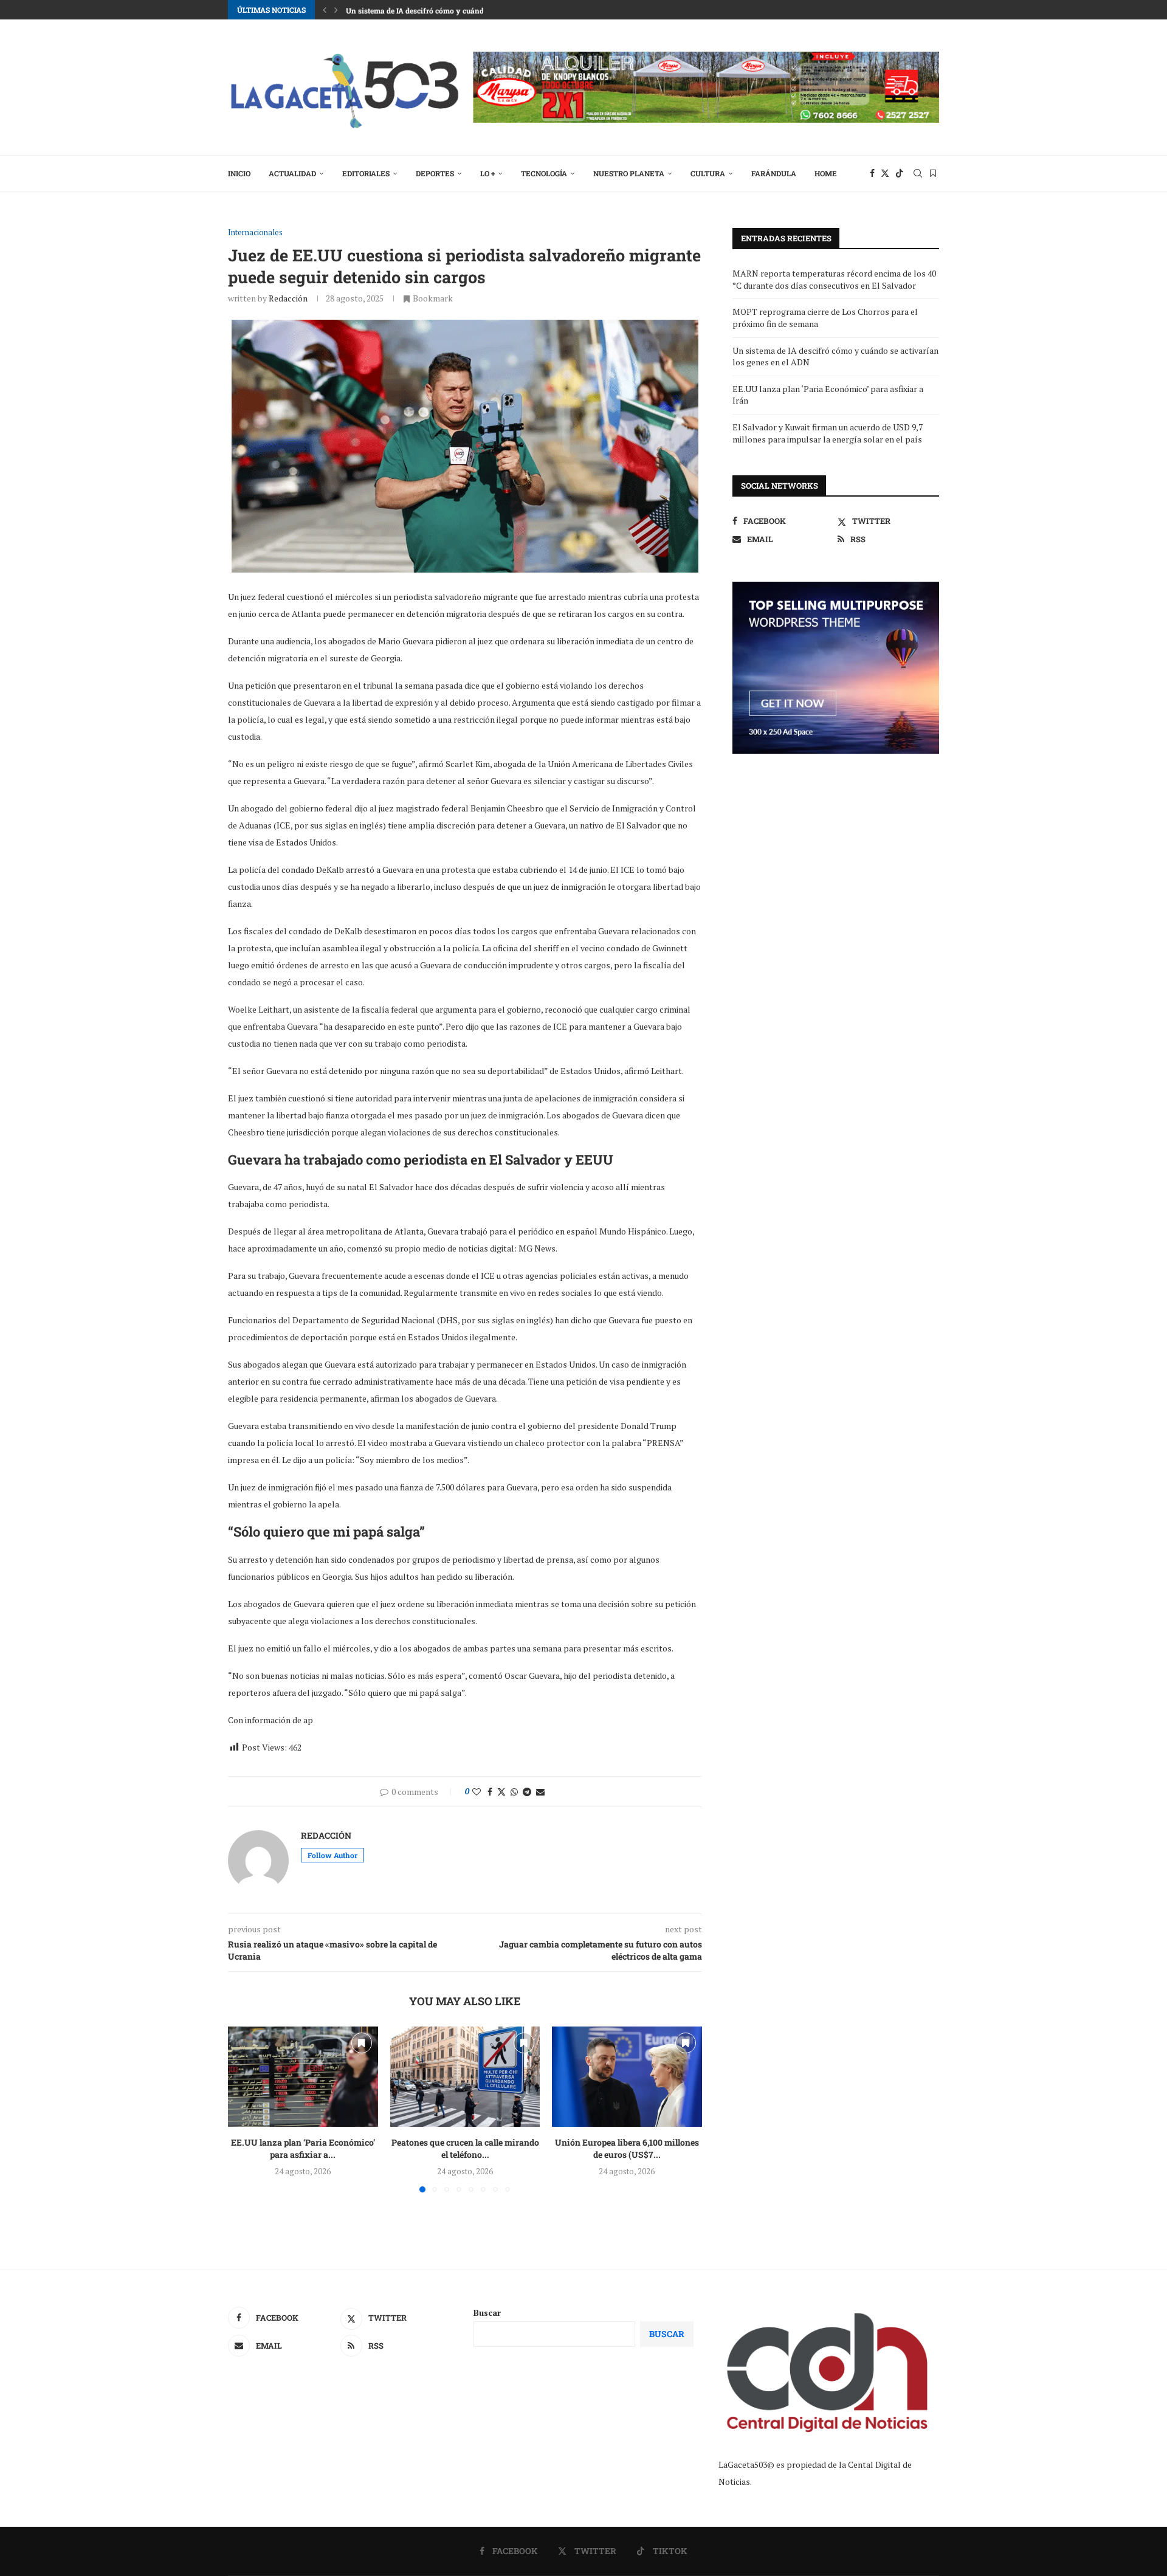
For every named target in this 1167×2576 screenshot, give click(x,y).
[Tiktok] (900, 173)
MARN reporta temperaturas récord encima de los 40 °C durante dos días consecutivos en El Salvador (834, 279)
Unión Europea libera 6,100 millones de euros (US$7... (627, 2149)
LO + (487, 173)
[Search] (918, 173)
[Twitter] (885, 173)
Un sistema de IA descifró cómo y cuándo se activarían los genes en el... (469, 10)
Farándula (774, 173)
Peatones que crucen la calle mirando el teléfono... (465, 2149)
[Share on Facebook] (490, 1792)
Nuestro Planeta (629, 173)
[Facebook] (872, 173)
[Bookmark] (933, 173)
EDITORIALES (366, 173)
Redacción (288, 298)
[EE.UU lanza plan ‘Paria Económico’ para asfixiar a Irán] (303, 2076)
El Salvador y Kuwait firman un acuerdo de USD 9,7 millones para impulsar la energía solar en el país (828, 433)
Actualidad (292, 173)
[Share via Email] (540, 1792)
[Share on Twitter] (501, 1792)
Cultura (708, 173)
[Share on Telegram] (527, 1792)
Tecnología (544, 173)
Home (826, 173)
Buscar (487, 2313)
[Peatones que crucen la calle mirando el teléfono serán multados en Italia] (465, 2076)
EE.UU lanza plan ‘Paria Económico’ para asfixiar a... (303, 2149)
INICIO (239, 173)
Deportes (435, 173)
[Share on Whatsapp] (514, 1792)
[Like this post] (477, 1792)
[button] (325, 10)
